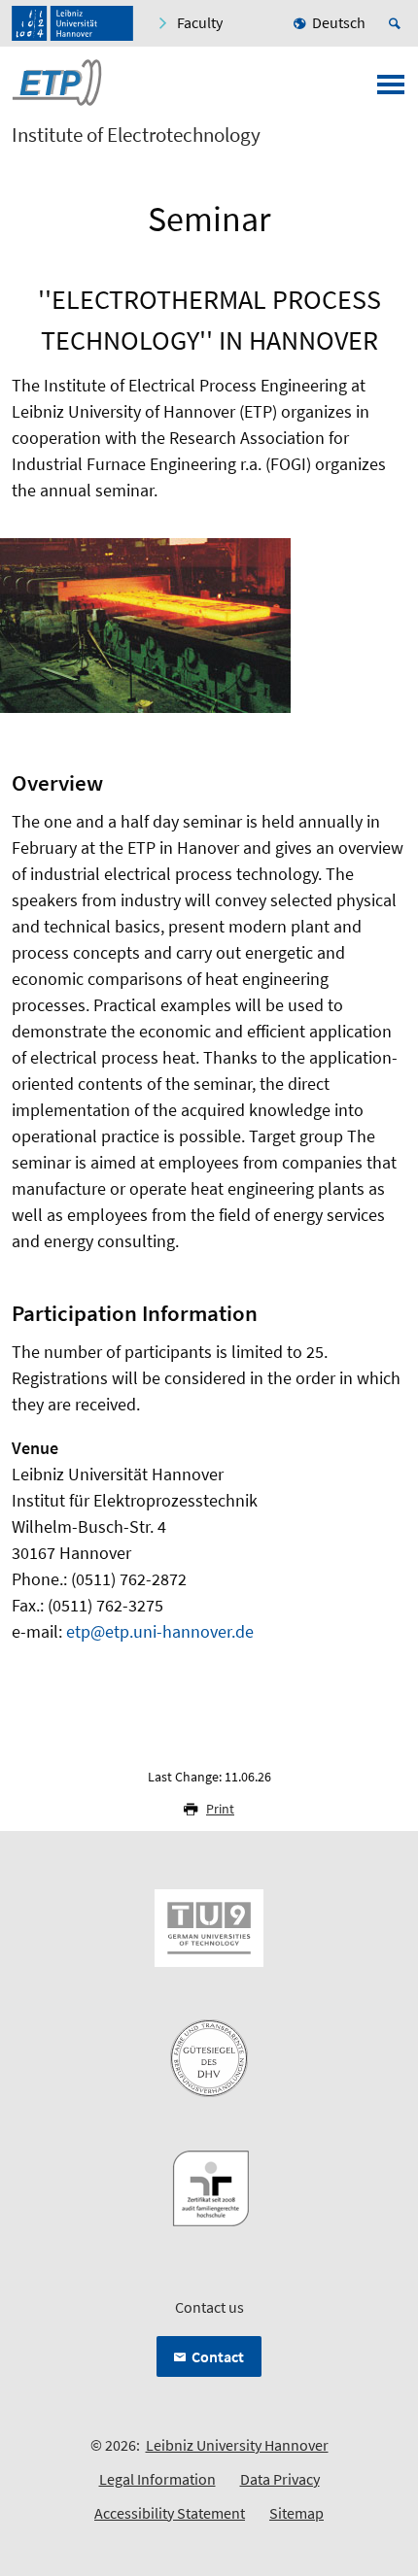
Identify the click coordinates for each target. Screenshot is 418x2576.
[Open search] (398, 23)
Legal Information (157, 2479)
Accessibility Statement (170, 2513)
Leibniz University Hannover (237, 2445)
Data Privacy (280, 2479)
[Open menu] (391, 90)
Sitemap (296, 2513)
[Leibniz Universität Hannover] (72, 23)
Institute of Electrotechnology (136, 135)
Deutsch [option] (339, 22)
